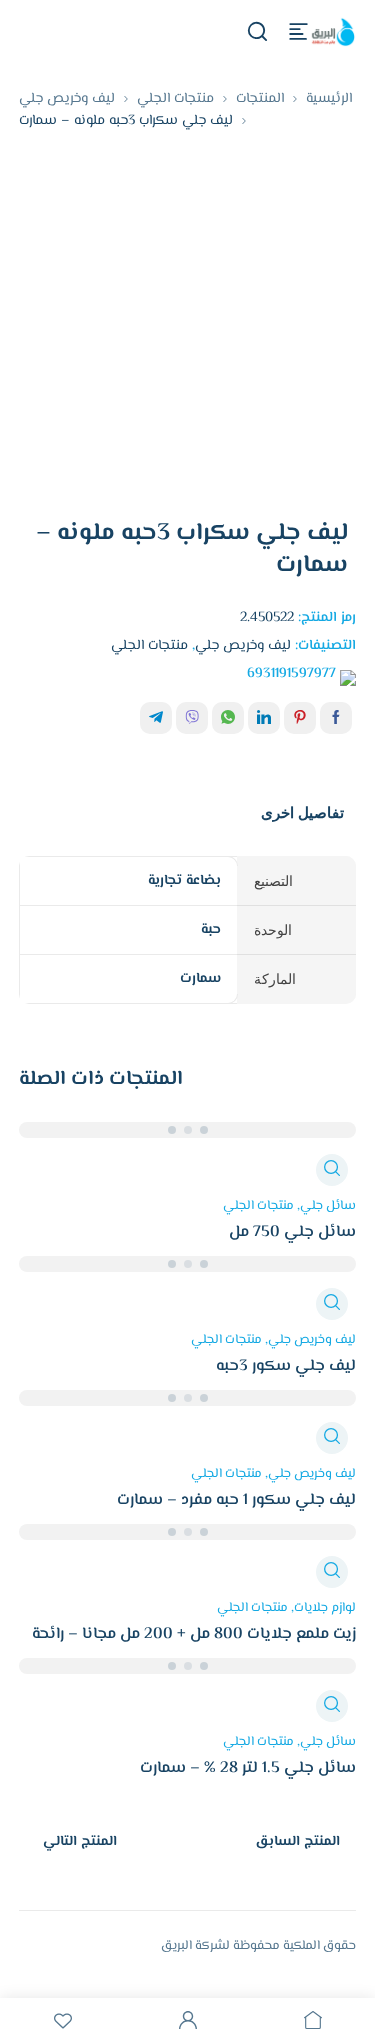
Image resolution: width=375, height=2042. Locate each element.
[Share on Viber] (192, 718)
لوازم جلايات (325, 1608)
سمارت (200, 979)
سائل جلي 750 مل (292, 1232)
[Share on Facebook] (336, 718)
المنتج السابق (297, 1842)
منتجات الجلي (175, 99)
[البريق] (332, 32)
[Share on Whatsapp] (228, 718)
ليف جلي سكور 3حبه (286, 1366)
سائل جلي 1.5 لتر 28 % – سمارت (248, 1768)
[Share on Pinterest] (300, 718)
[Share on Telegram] (156, 718)
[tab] (302, 813)
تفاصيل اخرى (302, 812)
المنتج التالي (80, 1842)
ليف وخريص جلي (67, 99)
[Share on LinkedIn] (264, 718)
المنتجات (260, 99)
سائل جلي (328, 1206)
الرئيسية (329, 99)
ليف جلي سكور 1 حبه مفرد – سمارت (236, 1500)
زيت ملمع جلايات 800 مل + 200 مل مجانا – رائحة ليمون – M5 (194, 1645)
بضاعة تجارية (184, 881)
